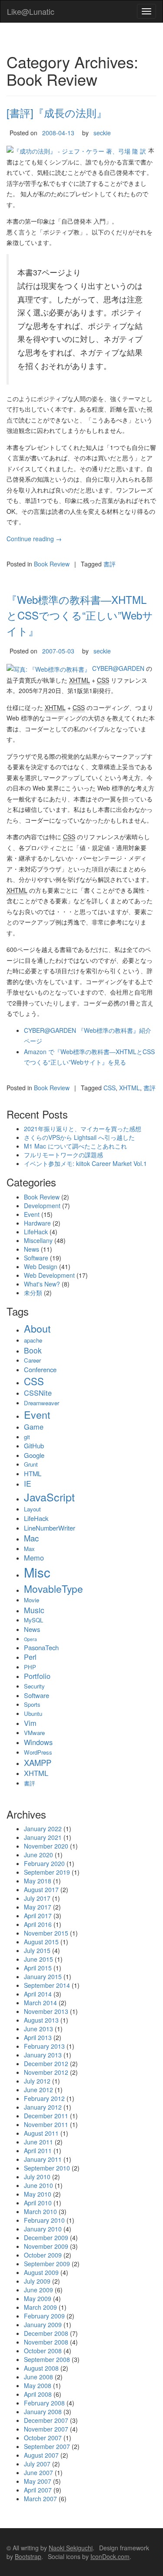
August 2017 (41, 1889)
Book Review (52, 564)
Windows (38, 1742)
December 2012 (46, 2063)
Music (34, 1610)
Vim (30, 1723)
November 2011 (46, 2124)
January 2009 (43, 2325)
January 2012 (43, 2107)
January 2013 (43, 2055)
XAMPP (38, 1762)
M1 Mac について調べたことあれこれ (75, 1146)
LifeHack (36, 1232)
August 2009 (41, 2272)
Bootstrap (28, 2556)
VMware (34, 1733)
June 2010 (38, 2185)
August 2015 (41, 1942)
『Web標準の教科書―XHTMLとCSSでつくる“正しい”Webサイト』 (80, 615)
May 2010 (38, 2194)
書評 (110, 564)
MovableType (53, 1588)
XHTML (130, 1088)
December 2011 (46, 2116)
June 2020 (38, 1855)
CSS (110, 1088)
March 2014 (40, 2003)
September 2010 (47, 2168)
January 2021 (43, 1837)
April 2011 (38, 2151)
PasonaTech (41, 1647)
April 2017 (38, 1916)
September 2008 (47, 2359)
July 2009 (37, 2281)
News (32, 1249)
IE (28, 1483)
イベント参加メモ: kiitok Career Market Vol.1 (85, 1163)
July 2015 (37, 1950)
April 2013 (38, 2037)
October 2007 (43, 2438)
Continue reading (34, 539)
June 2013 (38, 2029)
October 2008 (43, 2351)
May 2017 (38, 1907)
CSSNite (38, 1393)
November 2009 (46, 2246)
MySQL (33, 1620)
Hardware (37, 1223)
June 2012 (38, 2090)
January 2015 (43, 1976)
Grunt (31, 1464)
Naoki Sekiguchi (71, 2548)
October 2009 (43, 2255)
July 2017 (37, 1898)
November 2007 (46, 2429)
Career (32, 1360)
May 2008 (38, 2385)
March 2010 (40, 2211)
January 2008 (43, 2412)
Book (33, 1350)
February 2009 (44, 2316)
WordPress (38, 1752)
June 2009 (38, 2290)
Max (29, 1549)
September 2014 (47, 1985)
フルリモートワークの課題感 (63, 1155)
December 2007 (46, 2420)
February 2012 (44, 2098)
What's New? (42, 1284)
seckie (102, 133)
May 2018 (38, 1881)
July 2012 (37, 2081)
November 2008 (46, 2342)
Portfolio (37, 1676)
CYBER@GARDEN (118, 668)
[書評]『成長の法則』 (57, 112)
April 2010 (38, 2203)
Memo (34, 1558)
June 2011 (38, 2142)
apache (33, 1340)
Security (34, 1686)
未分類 (33, 1293)
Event (32, 1214)
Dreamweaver (42, 1403)
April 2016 (38, 1924)
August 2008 (41, 2368)
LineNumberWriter (50, 1528)
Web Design (41, 1266)
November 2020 (46, 1846)
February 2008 (44, 2403)
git (27, 1437)
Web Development (49, 1275)
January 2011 (43, 2159)
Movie (32, 1600)
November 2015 (46, 1933)
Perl (30, 1657)
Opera (30, 1639)
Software (36, 1258)
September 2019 (47, 1872)
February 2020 (44, 1863)
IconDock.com (110, 2556)
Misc (37, 1572)
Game (34, 1427)
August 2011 (41, 2133)
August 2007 (41, 2455)
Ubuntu (33, 1713)
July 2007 (37, 2464)
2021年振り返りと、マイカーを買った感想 (83, 1129)
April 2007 (38, 2490)
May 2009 (38, 2298)
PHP (30, 1667)
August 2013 (41, 2020)
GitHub (34, 1445)
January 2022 (43, 1829)
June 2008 (38, 2377)
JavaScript (49, 1497)
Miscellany (38, 1240)
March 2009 (40, 2307)
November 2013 (46, 2011)
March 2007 (40, 2499)
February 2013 (44, 2046)
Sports (32, 1704)
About (37, 1328)
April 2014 (38, 1994)
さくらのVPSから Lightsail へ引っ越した (79, 1137)
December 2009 (46, 2238)
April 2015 (38, 1968)
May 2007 (38, 2481)
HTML (33, 1473)
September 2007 (47, 2446)
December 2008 (46, 2333)
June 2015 (38, 1959)
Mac (31, 1538)
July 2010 (37, 2177)
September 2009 (47, 2264)
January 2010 (43, 2229)
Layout (32, 1509)
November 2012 (46, 2072)
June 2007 (38, 2472)
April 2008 (38, 2394)
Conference (40, 1369)
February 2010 (44, 2220)
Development (42, 1206)
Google (34, 1455)
